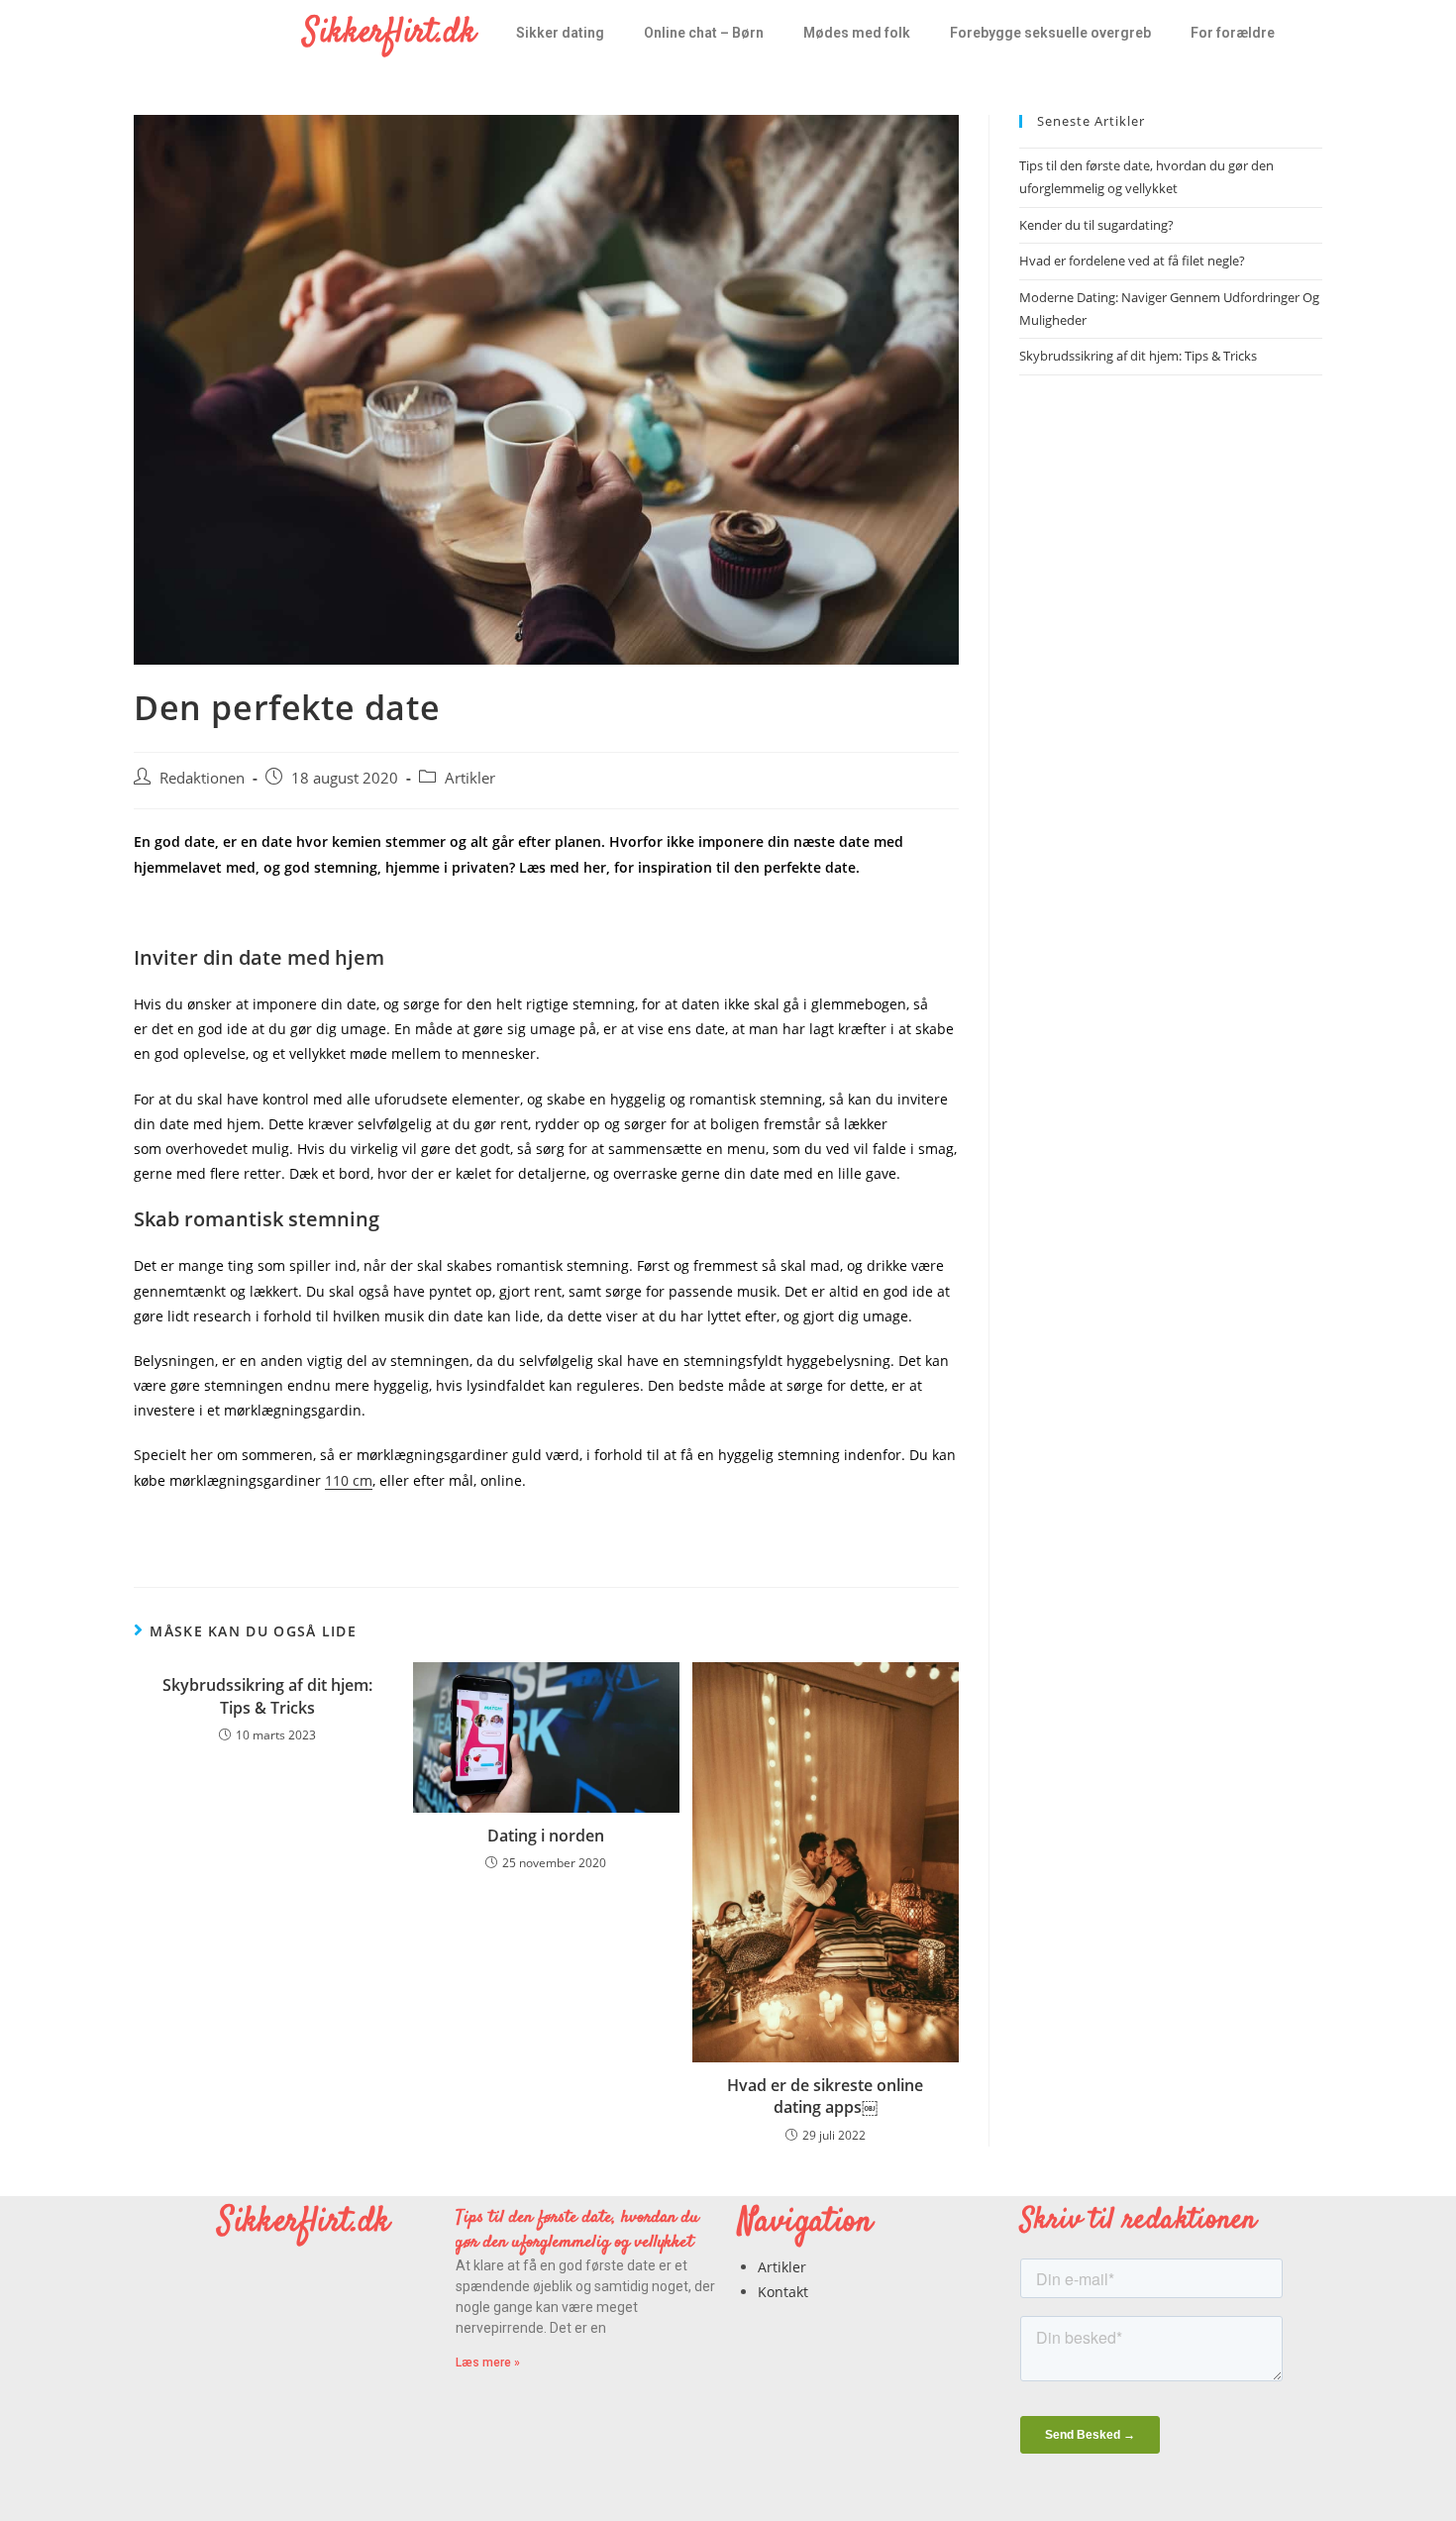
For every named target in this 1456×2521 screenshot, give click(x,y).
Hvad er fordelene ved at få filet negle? (1132, 261)
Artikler (470, 778)
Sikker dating (560, 33)
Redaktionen (202, 778)
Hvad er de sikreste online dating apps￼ (825, 2096)
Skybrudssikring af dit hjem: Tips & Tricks (267, 1696)
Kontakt (783, 2292)
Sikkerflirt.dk (390, 33)
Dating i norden (546, 1836)
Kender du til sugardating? (1096, 225)
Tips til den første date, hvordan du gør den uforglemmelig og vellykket (577, 2230)
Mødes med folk (857, 33)
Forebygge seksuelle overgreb (1050, 33)
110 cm (349, 1480)
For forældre (1233, 33)
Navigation (805, 2222)
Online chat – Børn (704, 33)
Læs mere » (488, 2363)
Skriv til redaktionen (1138, 2220)
